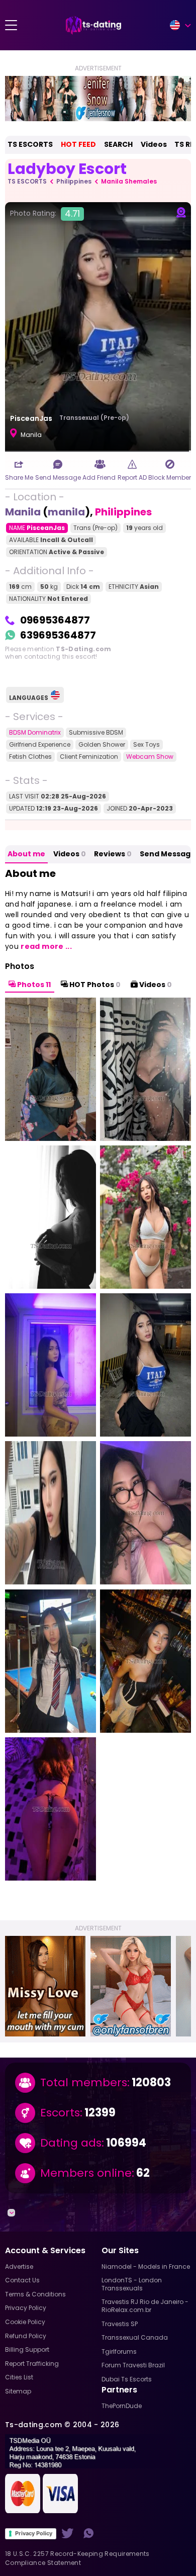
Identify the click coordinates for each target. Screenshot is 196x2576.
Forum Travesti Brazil (133, 2365)
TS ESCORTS (30, 144)
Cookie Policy (25, 2322)
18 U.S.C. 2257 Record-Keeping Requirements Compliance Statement (77, 2558)
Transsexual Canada (135, 2337)
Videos (154, 144)
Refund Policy (26, 2336)
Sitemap (18, 2391)
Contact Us (22, 2280)
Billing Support (27, 2349)
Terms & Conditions (35, 2294)
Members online (86, 2173)
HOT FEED (78, 144)
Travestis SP (120, 2324)
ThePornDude (122, 2406)
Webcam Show (150, 757)
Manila (23, 512)
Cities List (19, 2377)
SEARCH (118, 144)
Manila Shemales (129, 181)
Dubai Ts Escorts (127, 2379)
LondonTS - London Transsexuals (132, 2284)
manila (66, 512)
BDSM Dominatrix (35, 732)
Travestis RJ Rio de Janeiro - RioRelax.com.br (145, 2306)
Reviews (113, 854)
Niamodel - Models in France (146, 2267)
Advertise (19, 2267)
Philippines (74, 181)
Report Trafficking (32, 2364)
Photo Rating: (45, 214)
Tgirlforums (119, 2351)
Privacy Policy (34, 2533)
